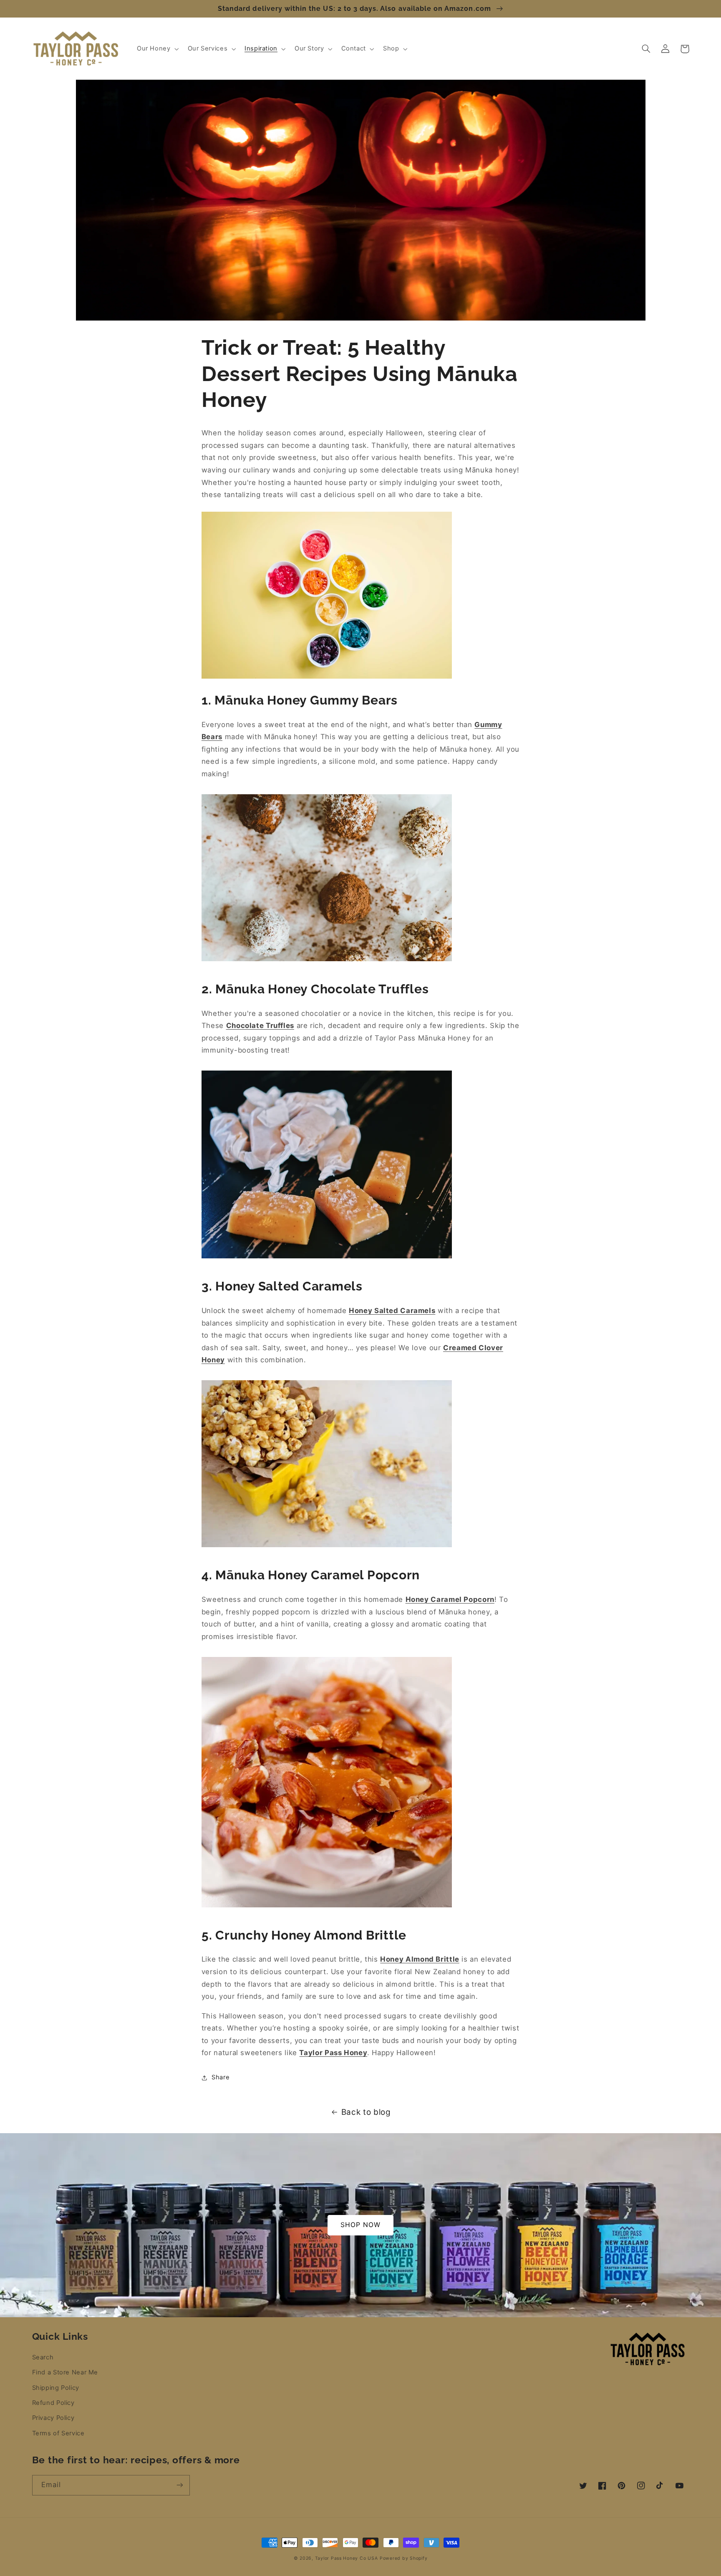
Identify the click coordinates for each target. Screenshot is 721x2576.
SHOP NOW (360, 2225)
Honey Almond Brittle (420, 1959)
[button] (157, 49)
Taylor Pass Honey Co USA (347, 2558)
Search (43, 2357)
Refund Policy (53, 2403)
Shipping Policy (56, 2388)
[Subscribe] (179, 2485)
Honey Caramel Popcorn (450, 1599)
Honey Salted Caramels (392, 1311)
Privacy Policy (53, 2418)
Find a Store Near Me (65, 2372)
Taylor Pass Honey (333, 2053)
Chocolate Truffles (260, 1025)
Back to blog (366, 2112)
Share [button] (221, 2077)
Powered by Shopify (403, 2558)
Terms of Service (58, 2433)
